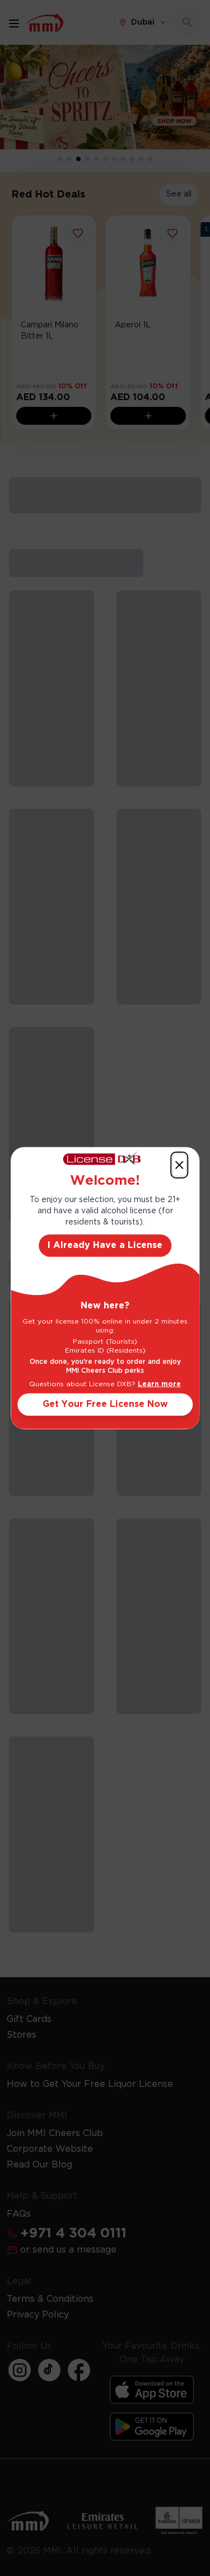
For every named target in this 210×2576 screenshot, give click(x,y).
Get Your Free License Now (105, 1404)
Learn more (159, 1384)
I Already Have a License (105, 1245)
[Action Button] (179, 1165)
